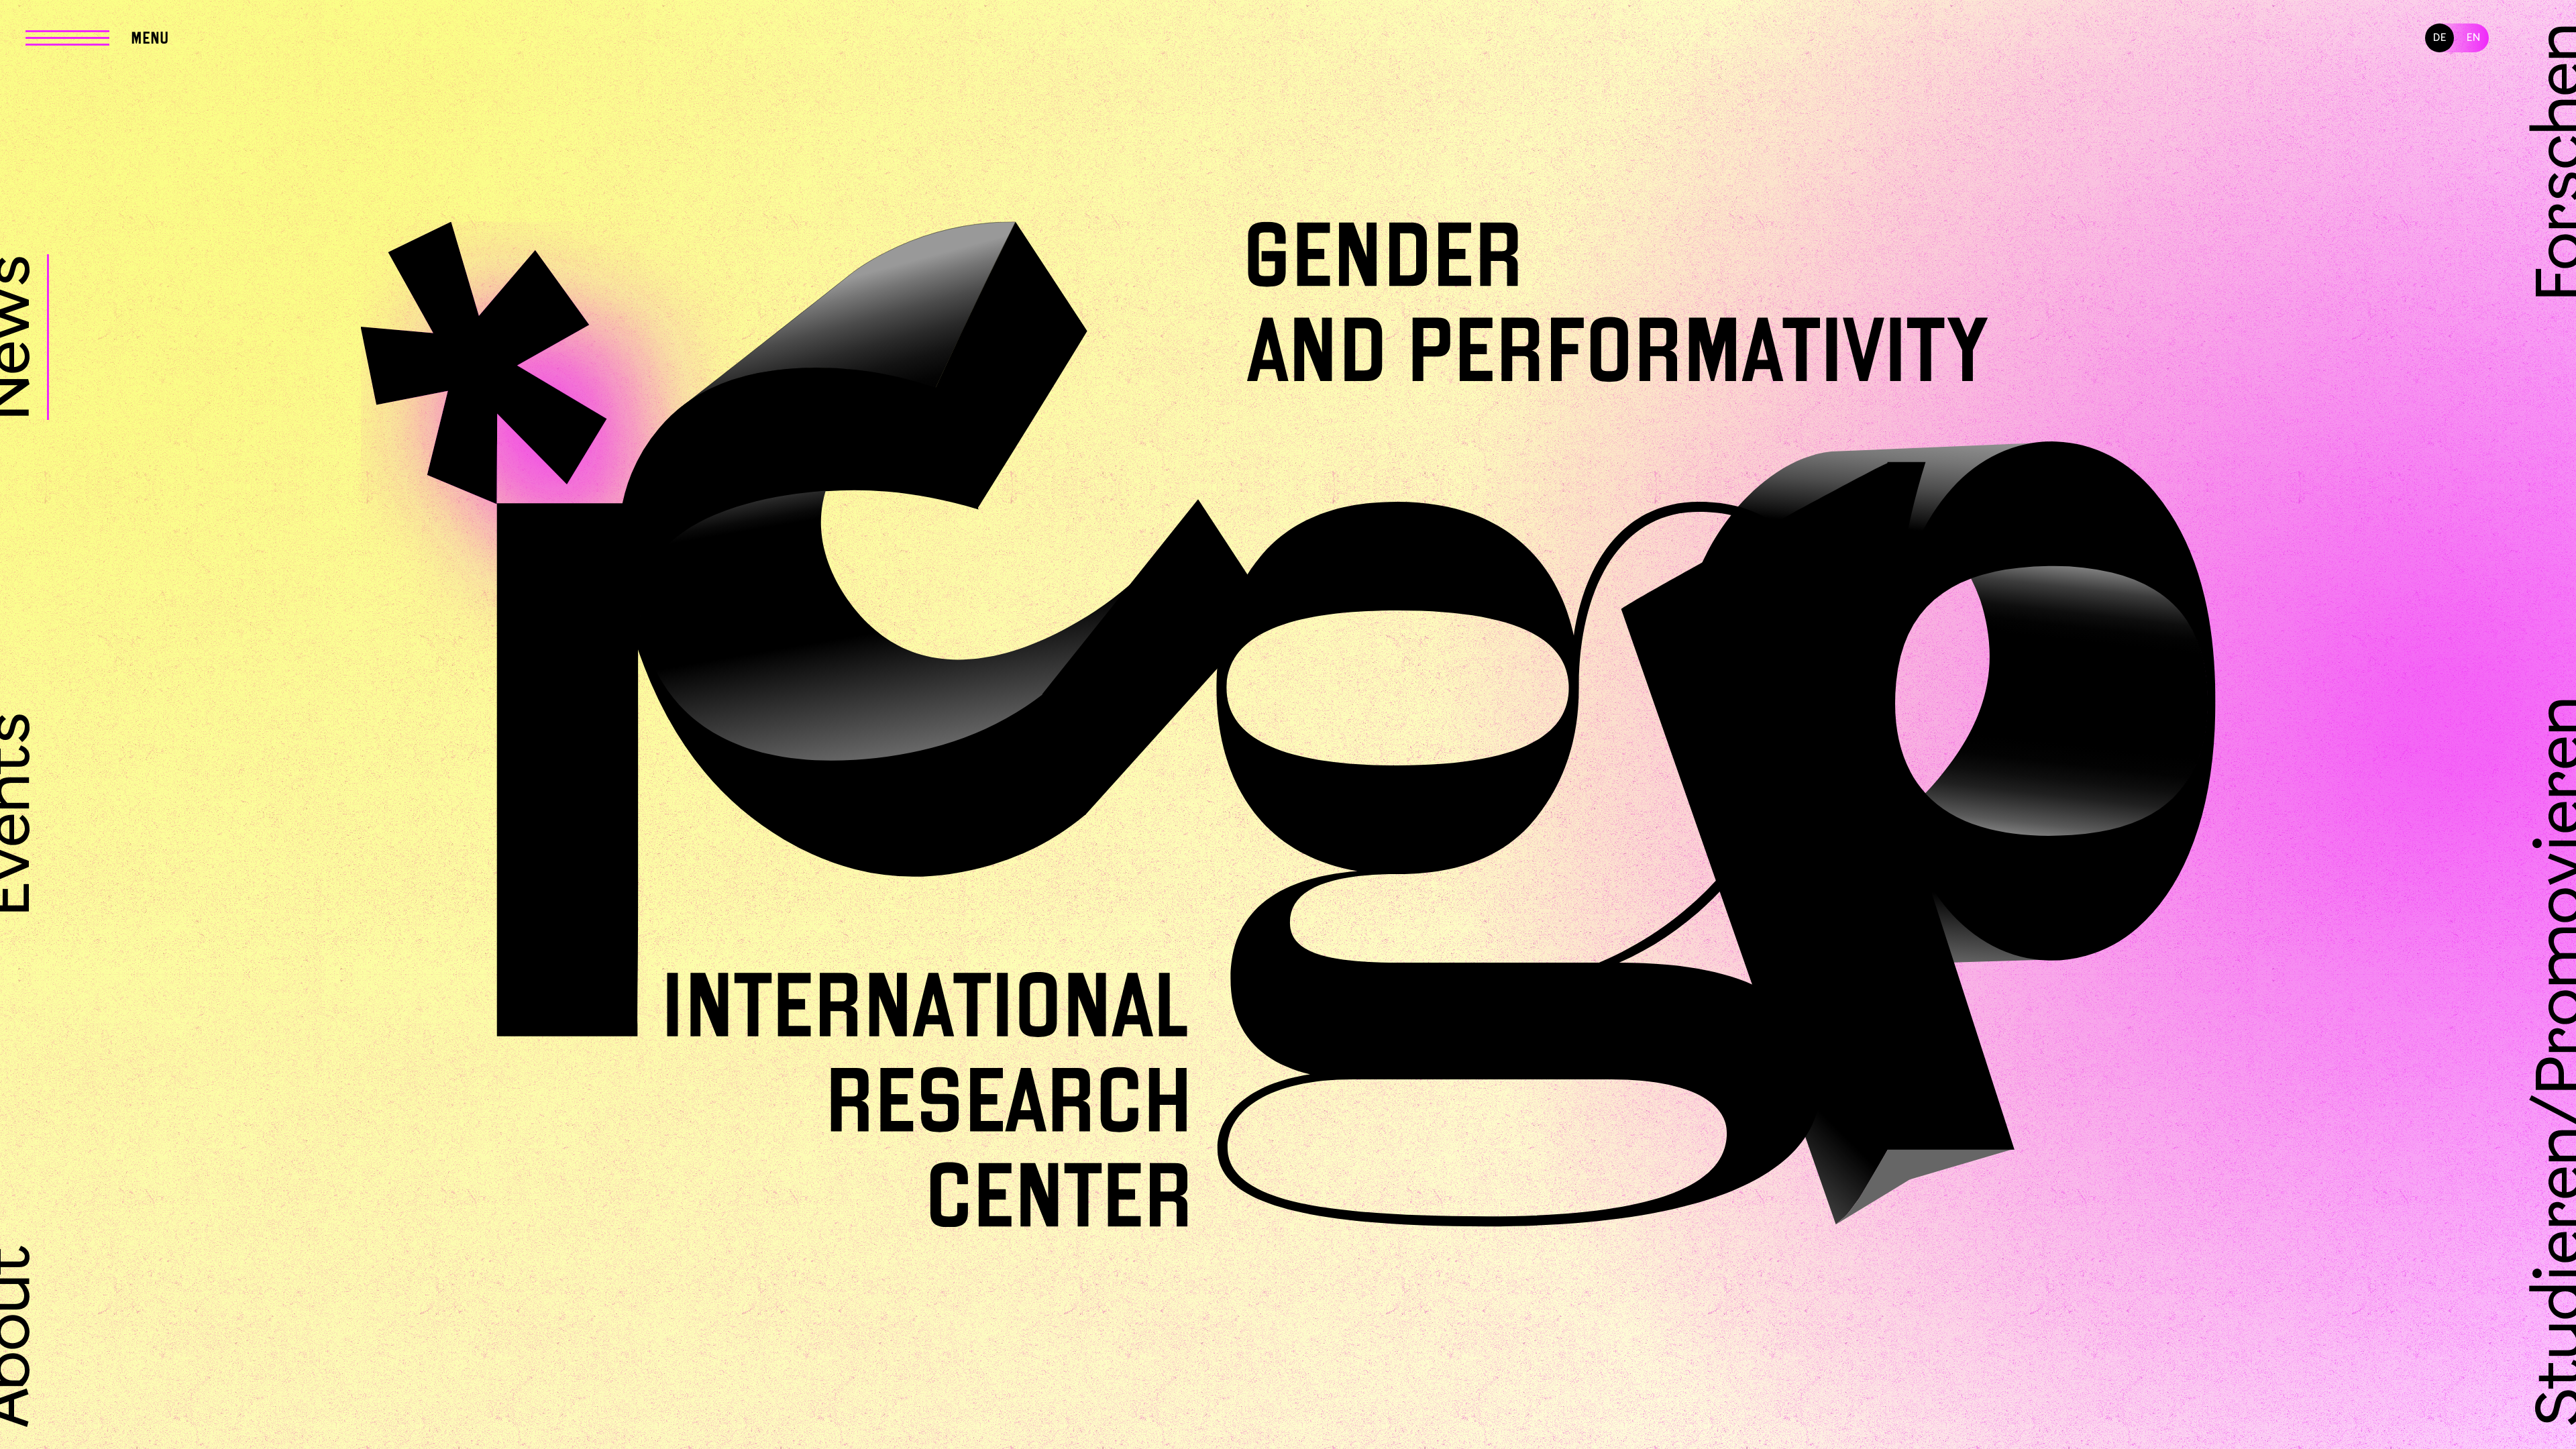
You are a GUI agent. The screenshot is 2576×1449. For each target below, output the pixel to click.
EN (2474, 38)
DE (2440, 38)
